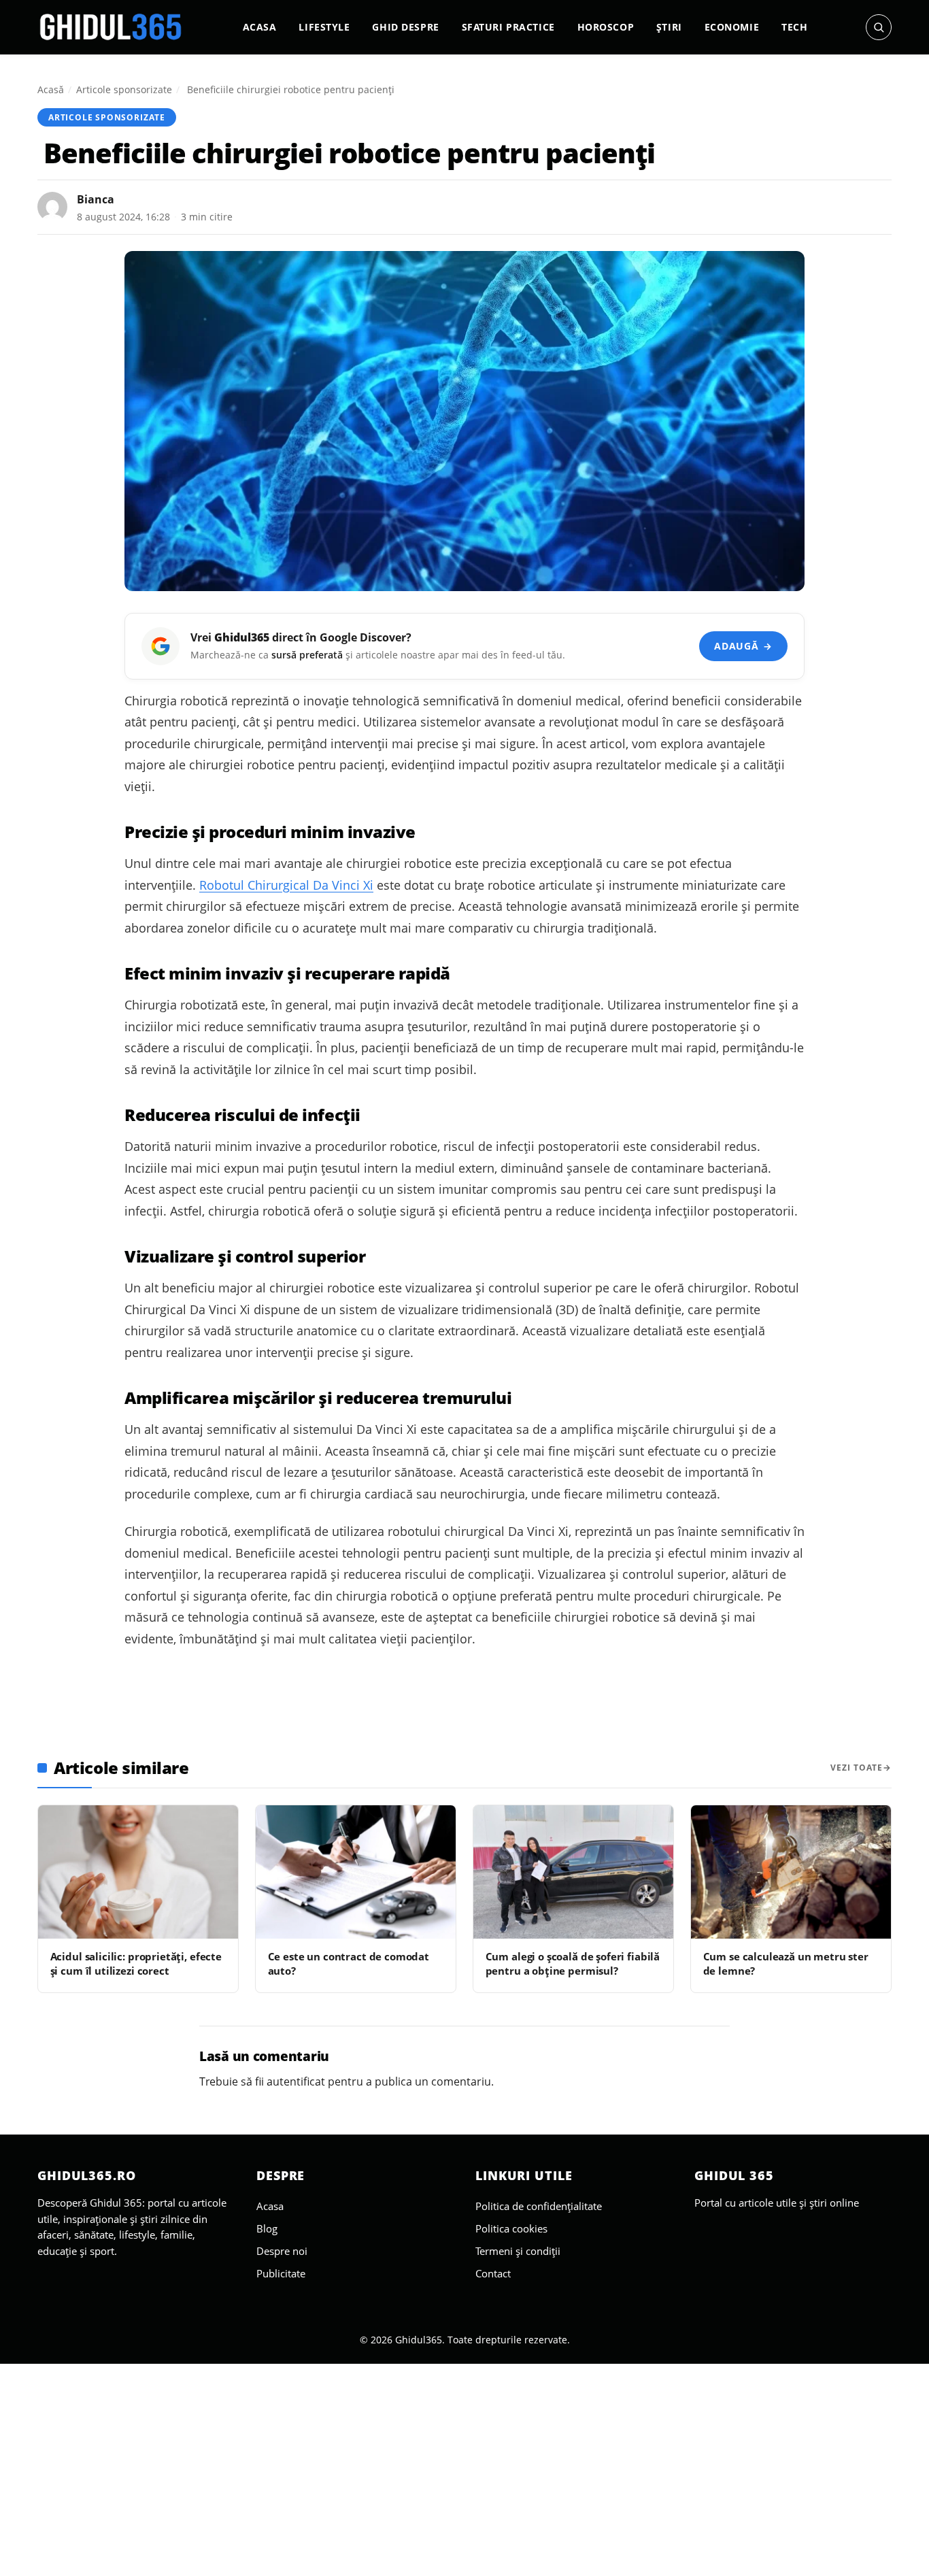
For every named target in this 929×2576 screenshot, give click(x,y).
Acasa (260, 27)
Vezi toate (857, 1768)
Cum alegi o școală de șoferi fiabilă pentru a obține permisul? (573, 1963)
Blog (267, 2228)
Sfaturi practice (508, 27)
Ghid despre (405, 27)
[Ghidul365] (111, 27)
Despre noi (282, 2251)
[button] (879, 27)
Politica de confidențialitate (539, 2206)
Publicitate (281, 2273)
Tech (794, 27)
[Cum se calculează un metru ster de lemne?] (791, 1872)
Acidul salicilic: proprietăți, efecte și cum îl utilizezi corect (136, 1963)
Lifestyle (324, 27)
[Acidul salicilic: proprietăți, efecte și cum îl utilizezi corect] (138, 1872)
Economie (732, 27)
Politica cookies (511, 2228)
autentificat (296, 2081)
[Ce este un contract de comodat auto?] (356, 1872)
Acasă (51, 89)
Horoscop (606, 27)
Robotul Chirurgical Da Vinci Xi (286, 885)
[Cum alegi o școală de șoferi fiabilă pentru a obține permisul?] (573, 1872)
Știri (669, 27)
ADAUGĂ (743, 646)
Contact (493, 2273)
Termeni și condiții (518, 2251)
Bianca (96, 199)
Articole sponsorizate (124, 89)
